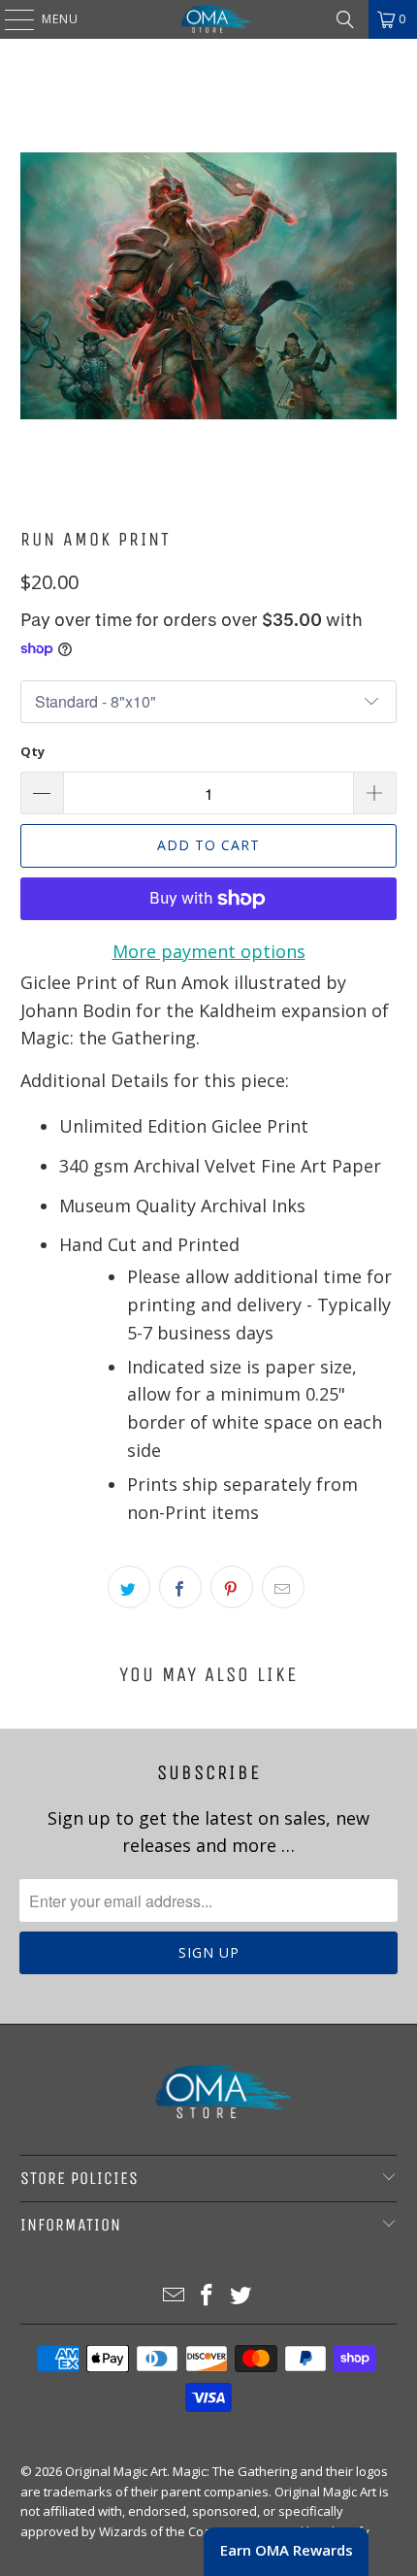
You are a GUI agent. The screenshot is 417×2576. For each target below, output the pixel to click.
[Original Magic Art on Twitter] (241, 2296)
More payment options (209, 951)
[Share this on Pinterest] (232, 1587)
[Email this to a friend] (283, 1587)
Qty (32, 751)
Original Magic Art (116, 2471)
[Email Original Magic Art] (174, 2296)
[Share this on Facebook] (180, 1587)
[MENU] (10, 19)
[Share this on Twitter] (129, 1587)
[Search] (345, 19)
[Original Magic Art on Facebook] (208, 2296)
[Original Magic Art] (209, 19)
